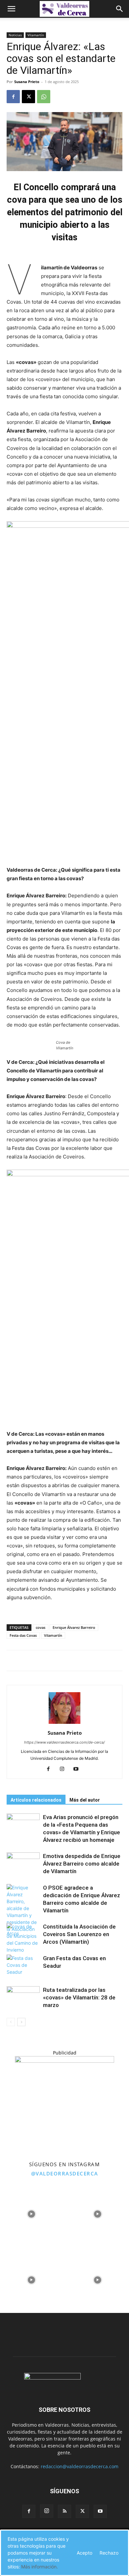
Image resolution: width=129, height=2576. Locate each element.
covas (41, 1627)
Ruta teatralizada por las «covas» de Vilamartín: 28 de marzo (79, 1997)
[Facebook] (13, 97)
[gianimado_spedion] (64, 2061)
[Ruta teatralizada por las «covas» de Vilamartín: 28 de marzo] (23, 1998)
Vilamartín (36, 35)
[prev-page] (11, 2022)
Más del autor (85, 1800)
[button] (11, 9)
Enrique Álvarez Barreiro (74, 1627)
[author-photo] (64, 1724)
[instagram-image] (31, 2212)
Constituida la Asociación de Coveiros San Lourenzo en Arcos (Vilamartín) (79, 1934)
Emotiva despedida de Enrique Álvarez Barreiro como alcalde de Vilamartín (82, 1864)
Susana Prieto (27, 82)
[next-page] (21, 2022)
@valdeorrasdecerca (65, 2173)
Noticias (15, 35)
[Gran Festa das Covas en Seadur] (23, 1966)
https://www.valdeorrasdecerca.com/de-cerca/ (64, 1742)
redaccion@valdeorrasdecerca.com (80, 2466)
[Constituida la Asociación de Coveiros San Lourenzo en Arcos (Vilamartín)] (23, 1934)
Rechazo (109, 2553)
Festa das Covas (23, 1635)
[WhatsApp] (44, 97)
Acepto (85, 2553)
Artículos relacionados (36, 1800)
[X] (28, 97)
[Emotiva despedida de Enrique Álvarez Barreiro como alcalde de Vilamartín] (23, 1864)
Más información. (40, 2567)
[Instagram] (65, 1769)
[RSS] (64, 2511)
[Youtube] (79, 1769)
